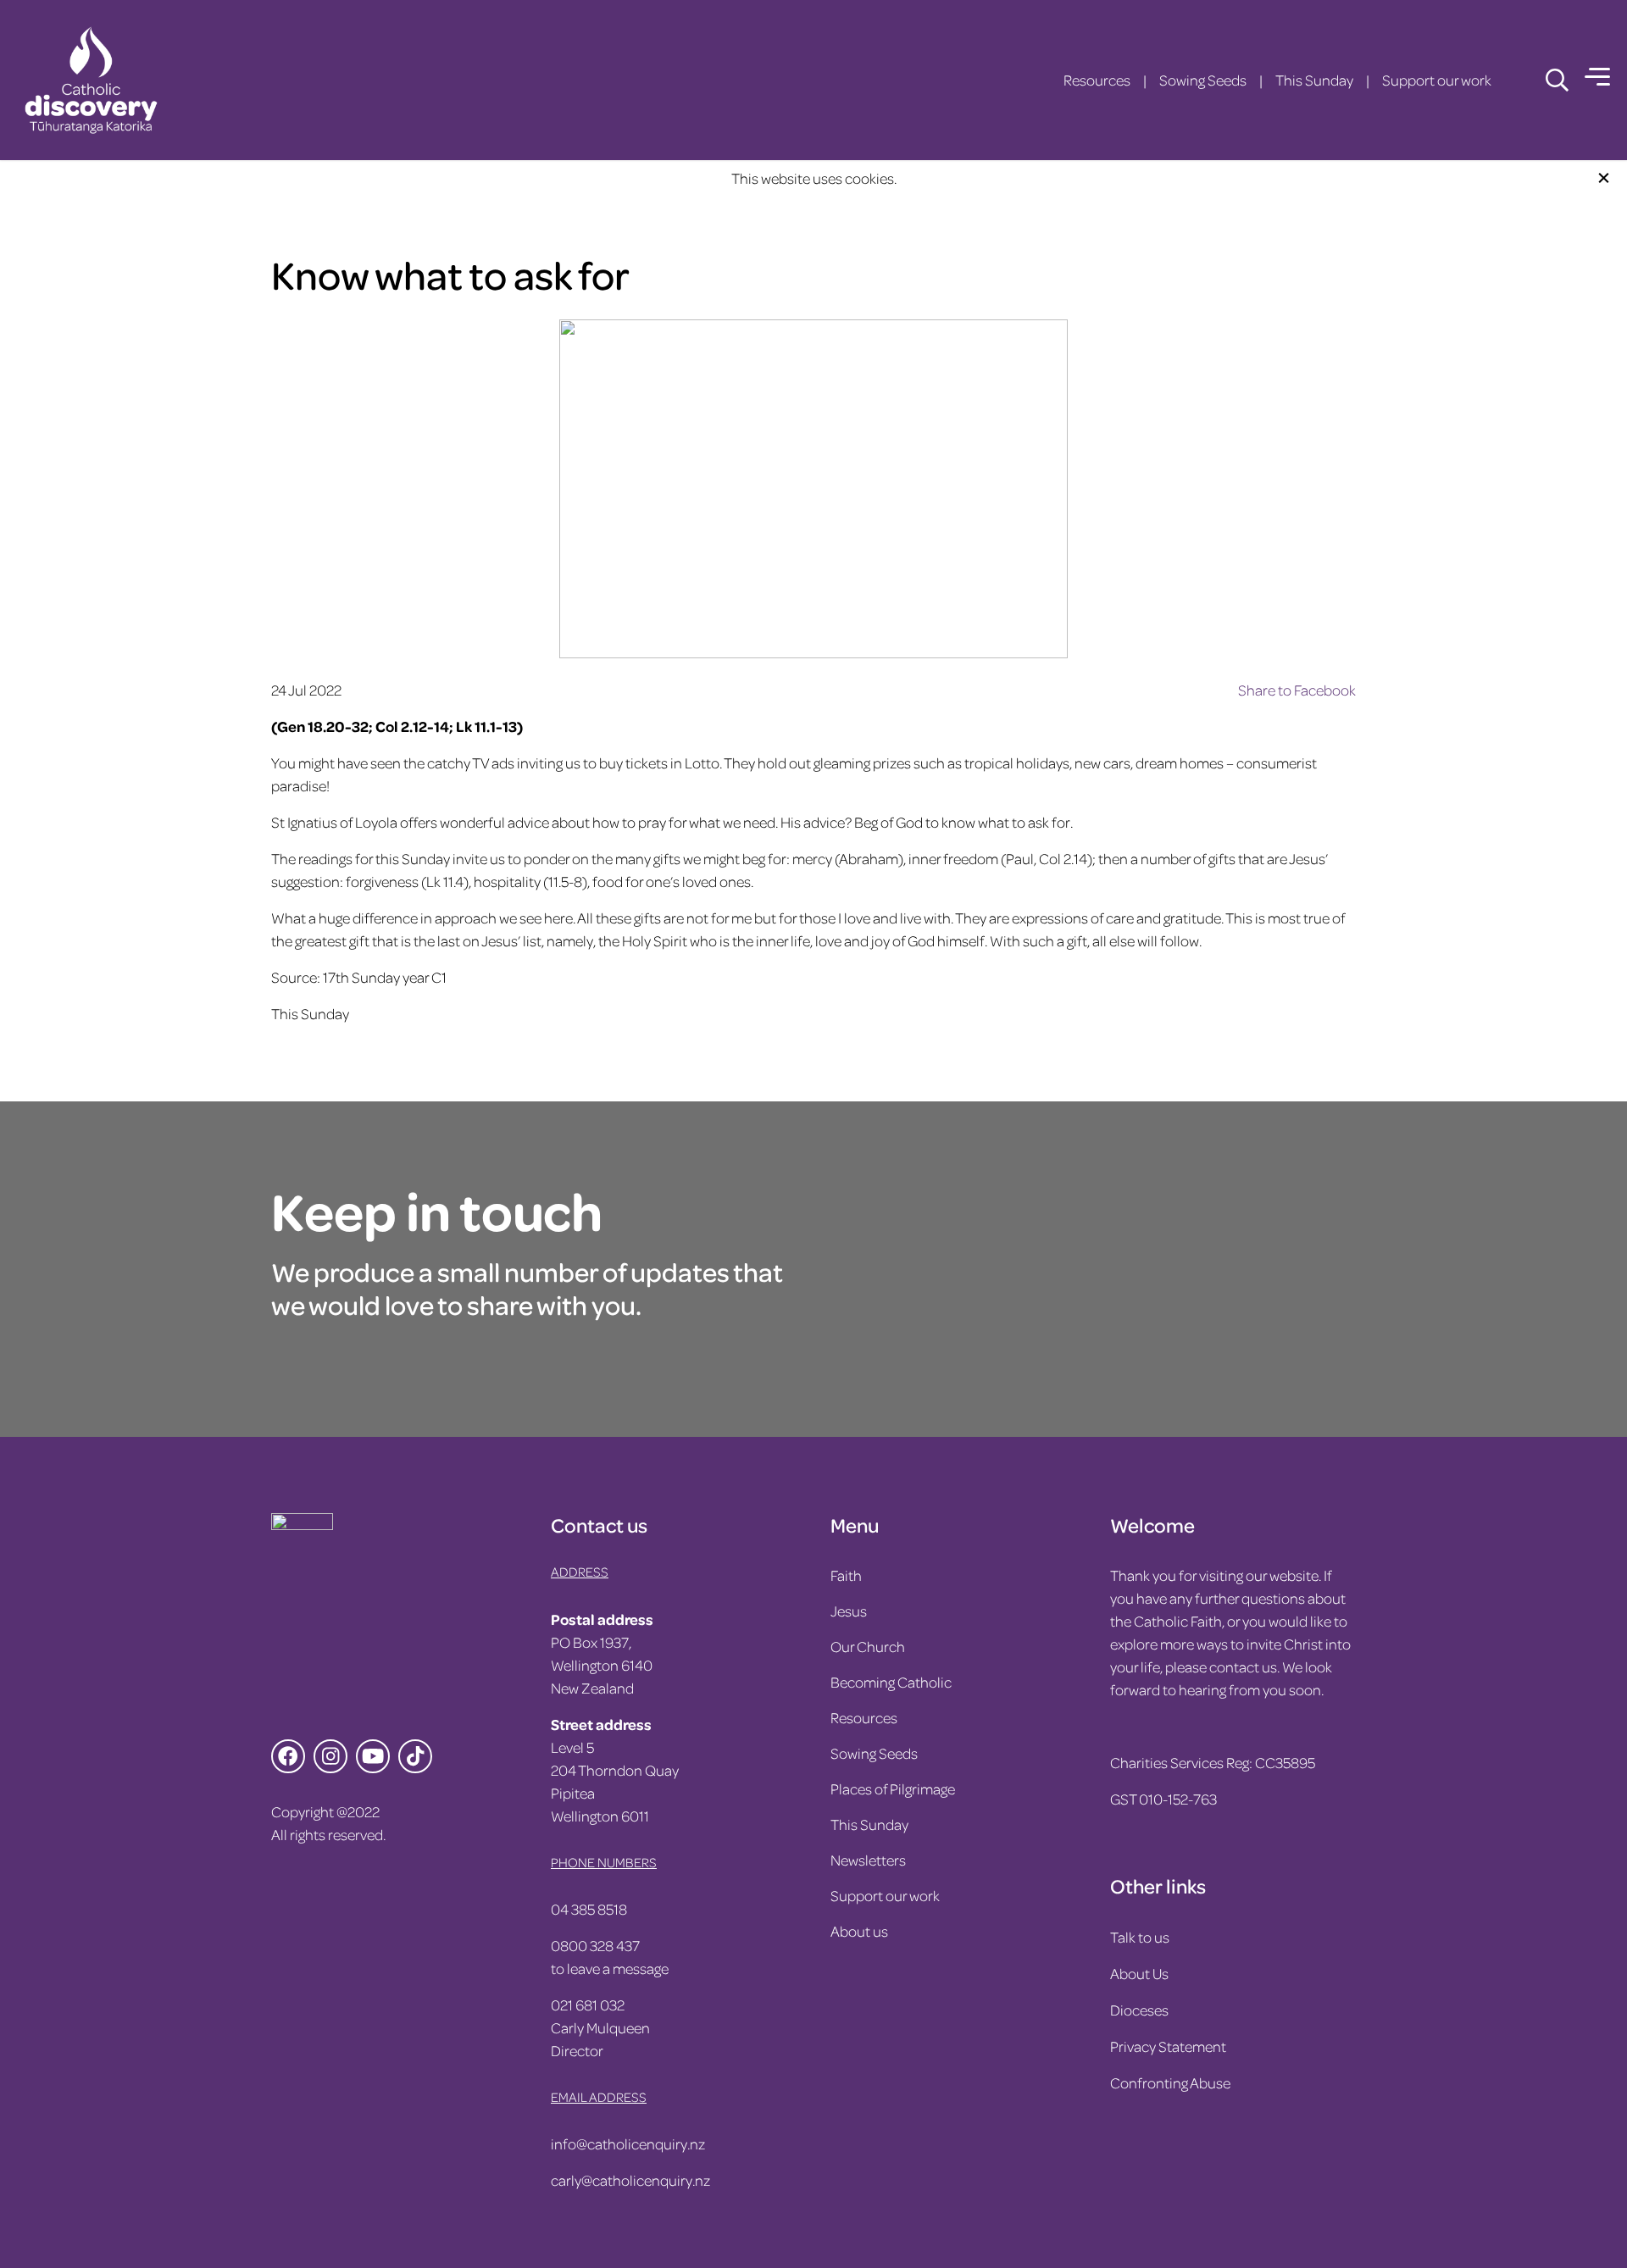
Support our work (1437, 80)
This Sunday (1314, 80)
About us (859, 1931)
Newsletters (868, 1860)
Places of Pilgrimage (893, 1788)
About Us (1139, 1973)
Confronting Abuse (1170, 2082)
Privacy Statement (1168, 2046)
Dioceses (1139, 2010)
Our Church (868, 1646)
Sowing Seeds (1203, 80)
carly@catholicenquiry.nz (630, 2180)
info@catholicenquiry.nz (628, 2143)
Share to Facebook (1297, 690)
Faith (846, 1575)
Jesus (849, 1611)
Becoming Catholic (891, 1682)
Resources (1097, 80)
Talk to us (1140, 1937)
